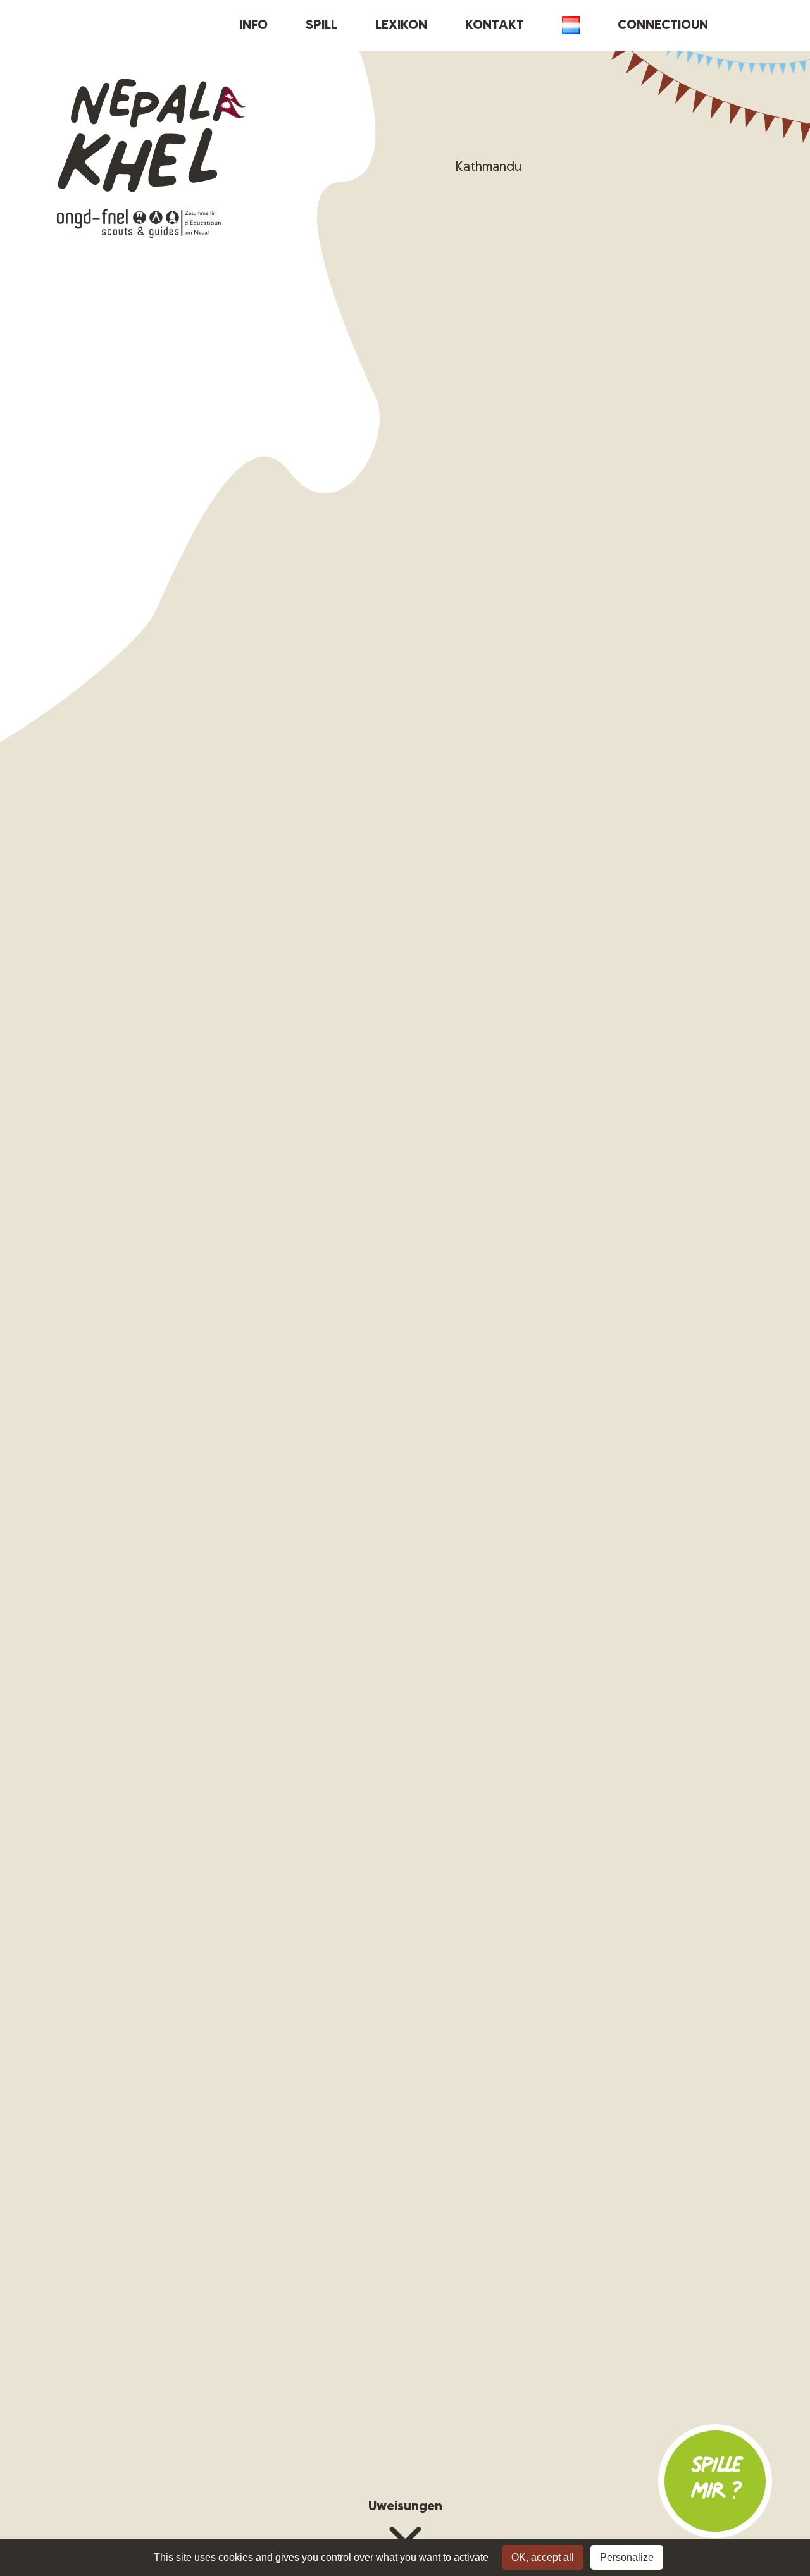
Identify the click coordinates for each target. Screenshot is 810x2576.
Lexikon (401, 25)
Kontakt (495, 25)
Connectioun (663, 25)
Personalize (627, 2557)
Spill (321, 25)
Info (253, 25)
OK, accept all (543, 2557)
